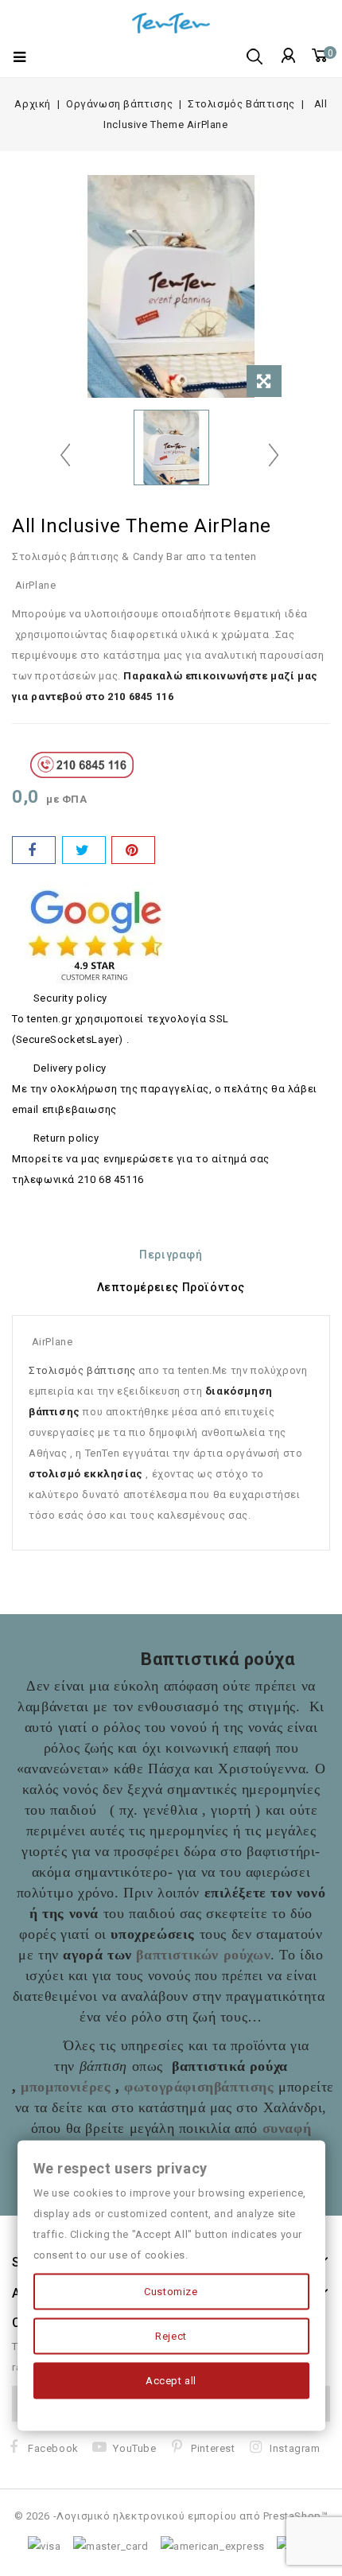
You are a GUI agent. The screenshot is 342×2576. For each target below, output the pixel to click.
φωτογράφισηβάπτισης (199, 2087)
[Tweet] (84, 850)
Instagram (295, 2448)
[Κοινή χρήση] (34, 850)
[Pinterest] (133, 850)
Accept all (171, 2381)
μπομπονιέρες (66, 2087)
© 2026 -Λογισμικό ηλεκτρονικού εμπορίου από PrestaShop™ (171, 2516)
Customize (171, 2292)
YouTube (134, 2448)
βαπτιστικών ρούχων (203, 1955)
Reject (171, 2336)
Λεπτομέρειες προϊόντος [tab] (171, 1287)
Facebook (53, 2448)
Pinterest (213, 2448)
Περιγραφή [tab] (171, 1255)
